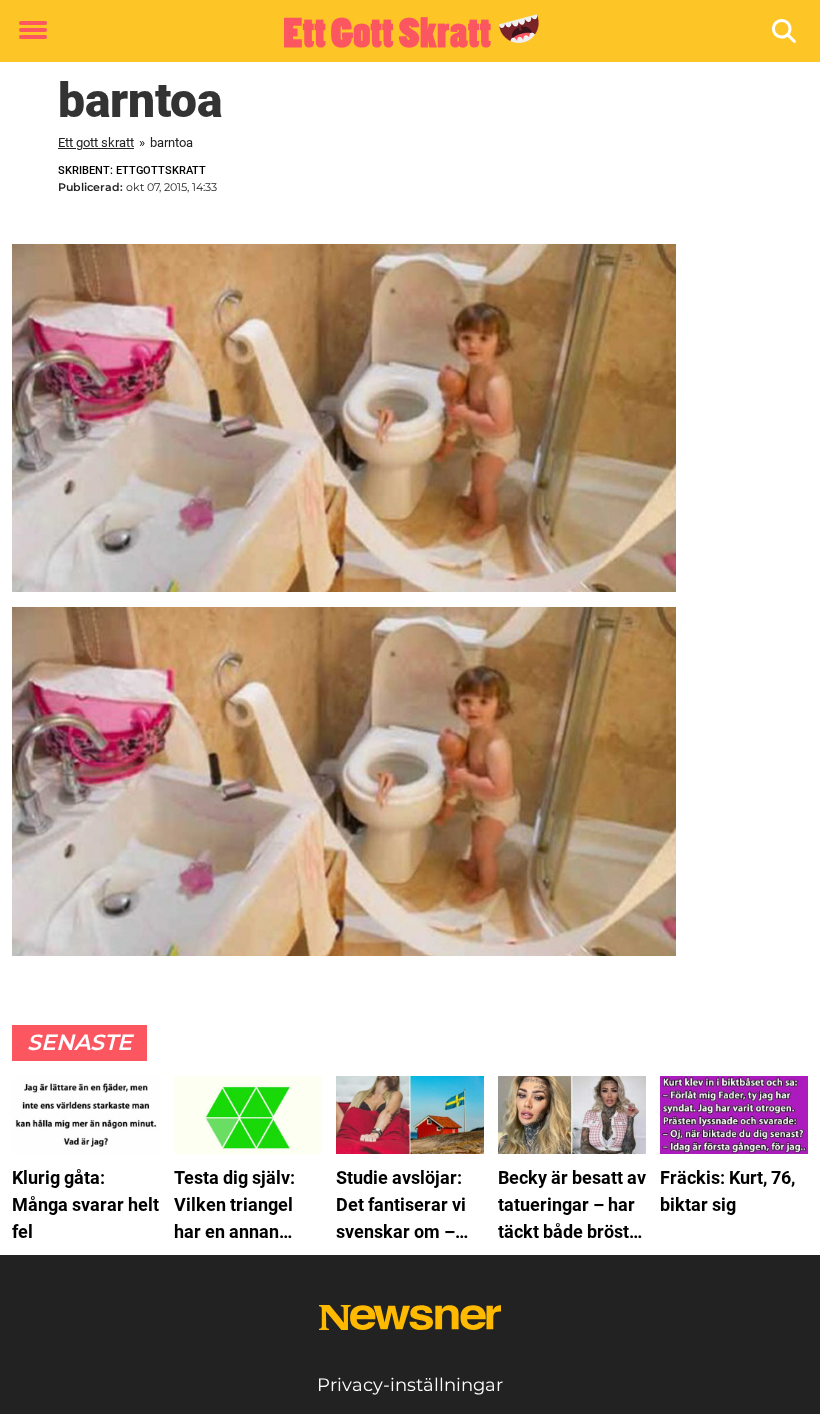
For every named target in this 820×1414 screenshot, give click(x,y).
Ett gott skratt (96, 142)
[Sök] (785, 31)
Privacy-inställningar (410, 1385)
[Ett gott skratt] (402, 32)
